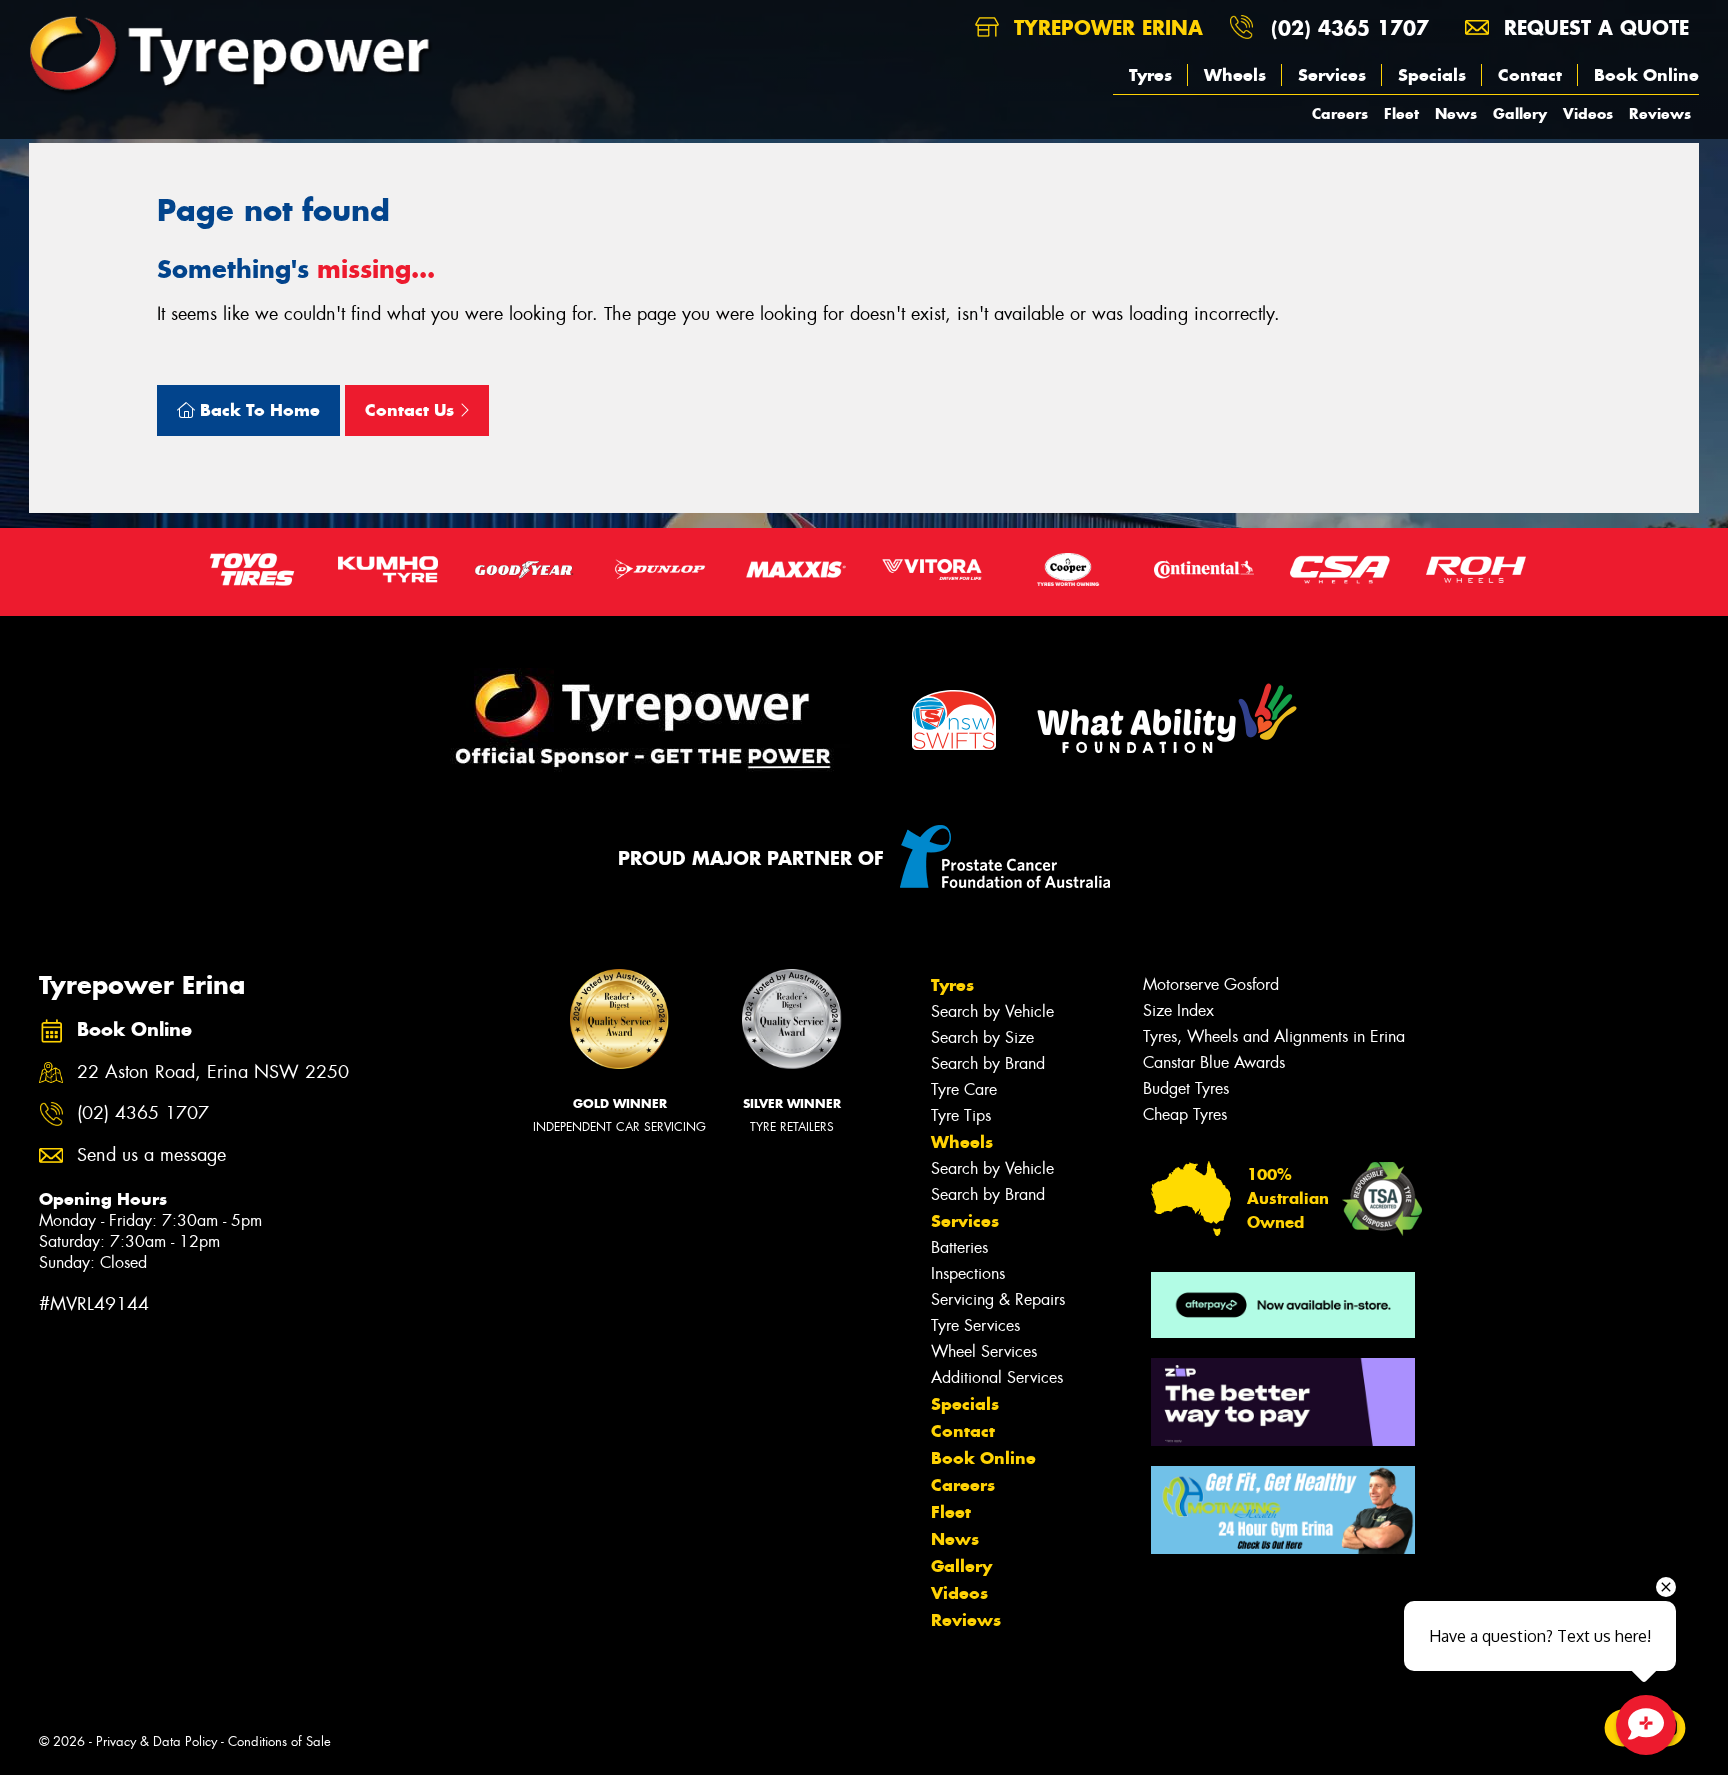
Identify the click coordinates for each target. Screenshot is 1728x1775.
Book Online (1646, 75)
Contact (1530, 75)
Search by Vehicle (992, 1011)
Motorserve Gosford (1211, 984)
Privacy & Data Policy (156, 1741)
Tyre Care (964, 1089)
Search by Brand (988, 1063)
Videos (1588, 113)
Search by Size (982, 1037)
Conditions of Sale (279, 1741)
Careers (1340, 113)
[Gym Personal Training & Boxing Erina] (1283, 1510)
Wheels (1235, 75)
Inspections (968, 1273)
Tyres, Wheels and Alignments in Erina (1274, 1036)
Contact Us (412, 410)
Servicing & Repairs (998, 1299)
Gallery (1520, 113)
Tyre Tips (961, 1115)
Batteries (959, 1247)
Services (1332, 75)
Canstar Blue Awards (1214, 1062)
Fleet (1401, 113)
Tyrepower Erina (1105, 27)
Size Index (1178, 1010)
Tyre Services (975, 1325)
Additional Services (997, 1377)
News (1456, 113)
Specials (1432, 75)
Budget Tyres (1186, 1088)
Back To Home (257, 410)
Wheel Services (984, 1351)
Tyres (1150, 75)
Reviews (1660, 113)
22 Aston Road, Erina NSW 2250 (213, 1072)
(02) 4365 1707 (1350, 27)
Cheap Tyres (1185, 1114)
